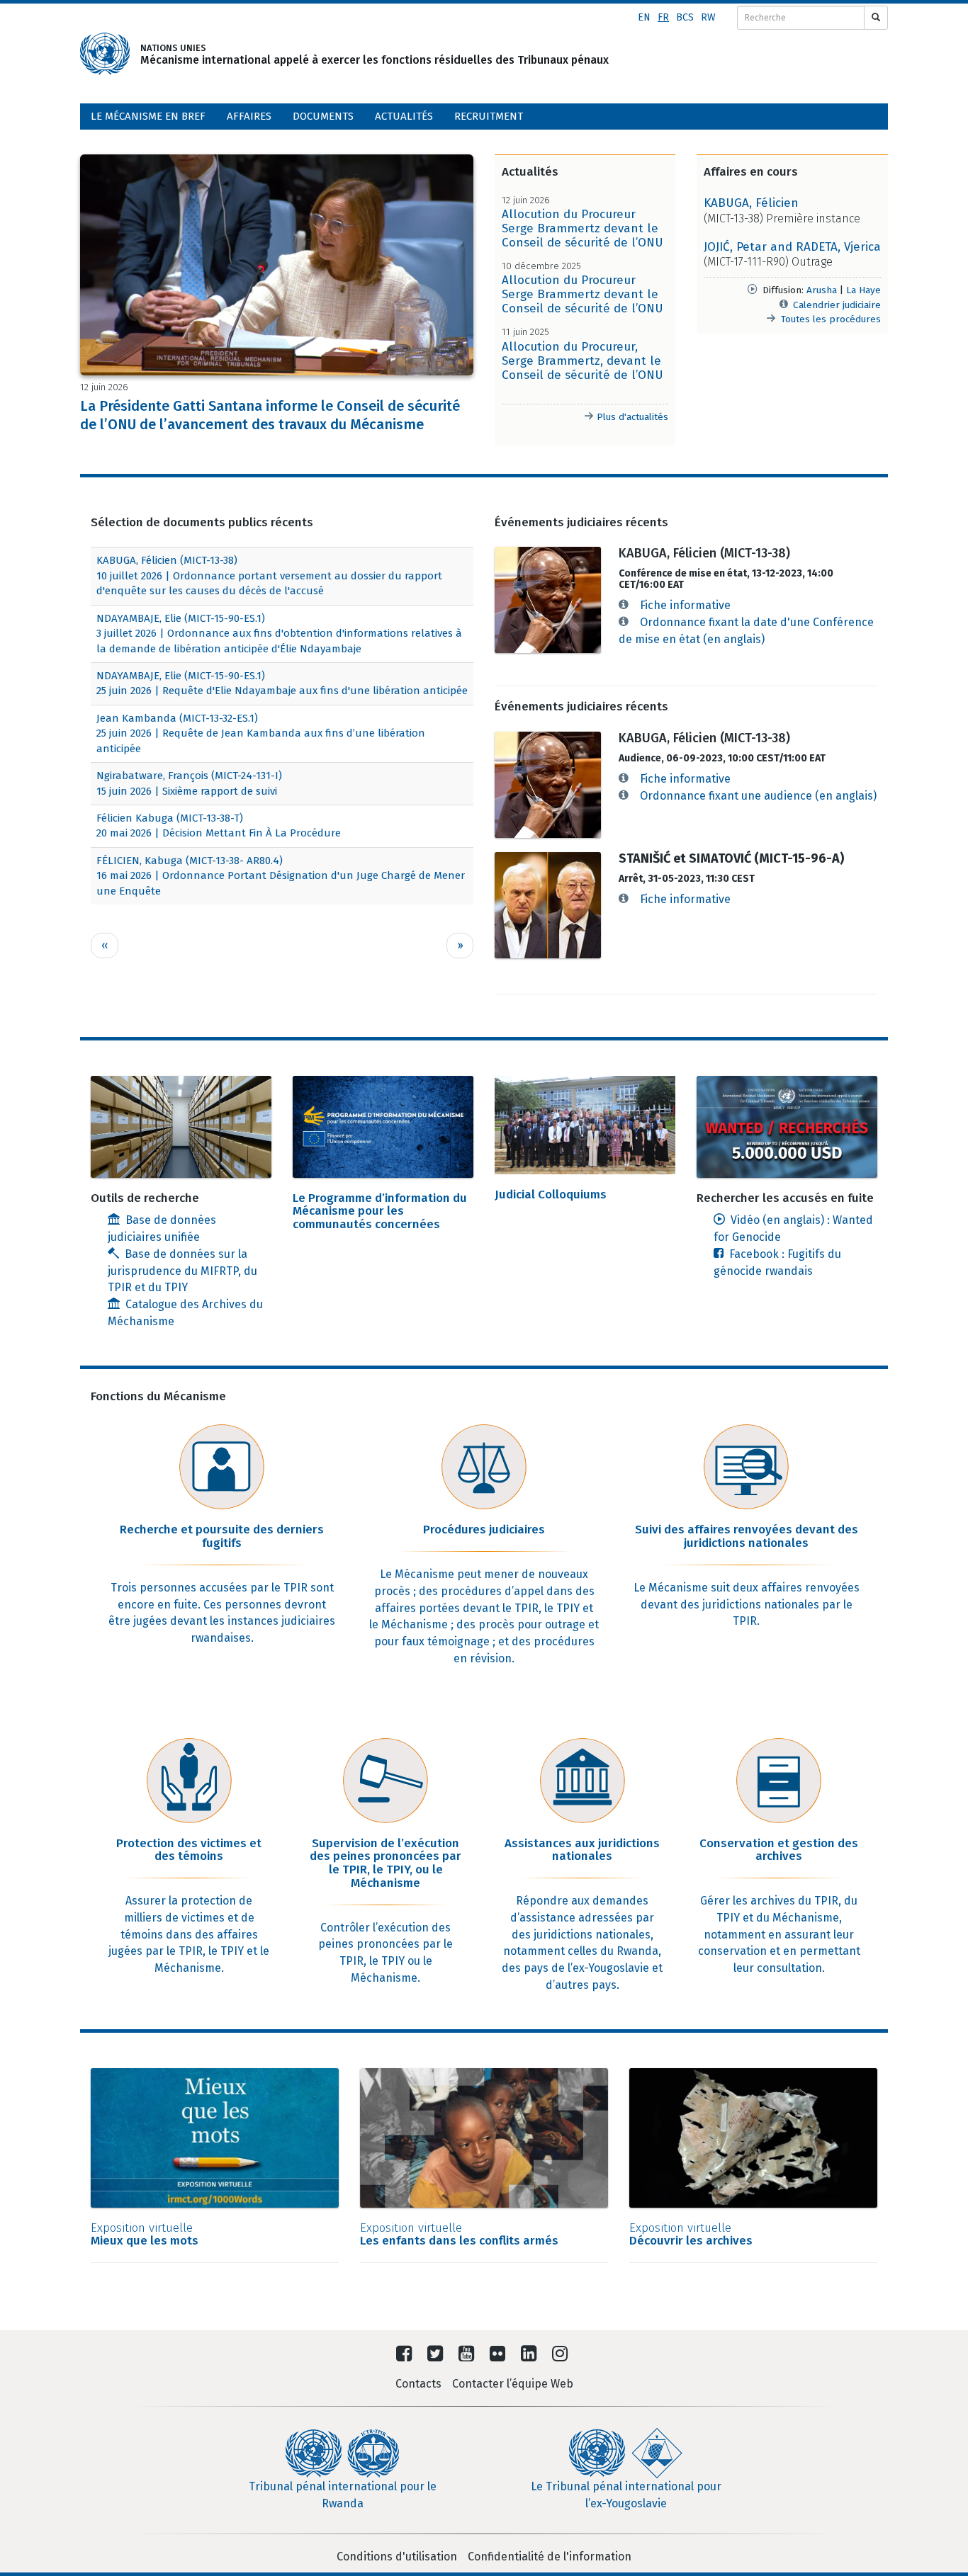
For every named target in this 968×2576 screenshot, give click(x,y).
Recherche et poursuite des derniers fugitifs (222, 1536)
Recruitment (489, 116)
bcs (685, 17)
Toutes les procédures (831, 319)
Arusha (822, 290)
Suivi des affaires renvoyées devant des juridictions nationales (747, 1536)
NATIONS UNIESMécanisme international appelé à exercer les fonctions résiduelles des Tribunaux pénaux (341, 54)
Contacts (418, 2384)
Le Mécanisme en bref (148, 116)
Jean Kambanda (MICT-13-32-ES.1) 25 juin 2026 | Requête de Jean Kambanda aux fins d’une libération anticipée (261, 733)
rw (708, 17)
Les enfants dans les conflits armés (459, 2235)
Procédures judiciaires (484, 1530)
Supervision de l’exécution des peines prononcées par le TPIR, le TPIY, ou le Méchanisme (385, 1863)
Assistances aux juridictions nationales (582, 1850)
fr (663, 17)
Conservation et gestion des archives (779, 1850)
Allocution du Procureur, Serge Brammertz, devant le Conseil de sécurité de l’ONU (583, 361)
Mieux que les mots (145, 2235)
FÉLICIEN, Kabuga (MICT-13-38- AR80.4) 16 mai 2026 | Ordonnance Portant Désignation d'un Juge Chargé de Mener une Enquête (281, 876)
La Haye (863, 290)
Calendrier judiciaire (837, 305)
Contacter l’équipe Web (513, 2384)
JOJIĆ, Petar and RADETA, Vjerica (792, 247)
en (644, 17)
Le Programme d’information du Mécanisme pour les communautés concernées (380, 1211)
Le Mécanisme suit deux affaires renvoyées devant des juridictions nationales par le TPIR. (747, 1605)
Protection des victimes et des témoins (189, 1850)
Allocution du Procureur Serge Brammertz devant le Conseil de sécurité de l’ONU (583, 228)
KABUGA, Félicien (751, 203)
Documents (323, 116)
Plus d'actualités (631, 417)
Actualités (404, 116)
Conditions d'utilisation (397, 2557)
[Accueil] (105, 54)
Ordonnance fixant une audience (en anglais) (758, 796)
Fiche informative (685, 605)
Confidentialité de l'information (550, 2557)
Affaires (249, 116)
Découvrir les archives (691, 2235)
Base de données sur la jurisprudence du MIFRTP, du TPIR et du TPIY (182, 1271)
